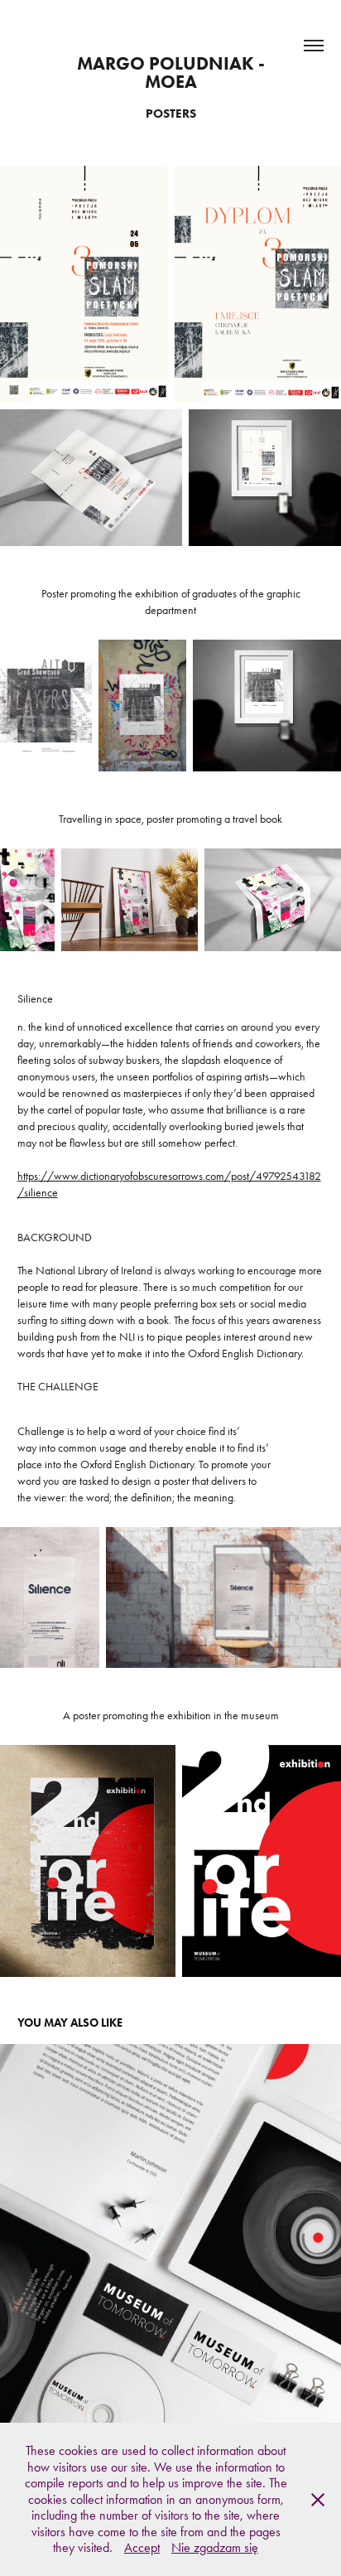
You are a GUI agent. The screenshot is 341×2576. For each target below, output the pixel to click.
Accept (142, 2547)
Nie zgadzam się (215, 2547)
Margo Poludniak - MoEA (173, 72)
